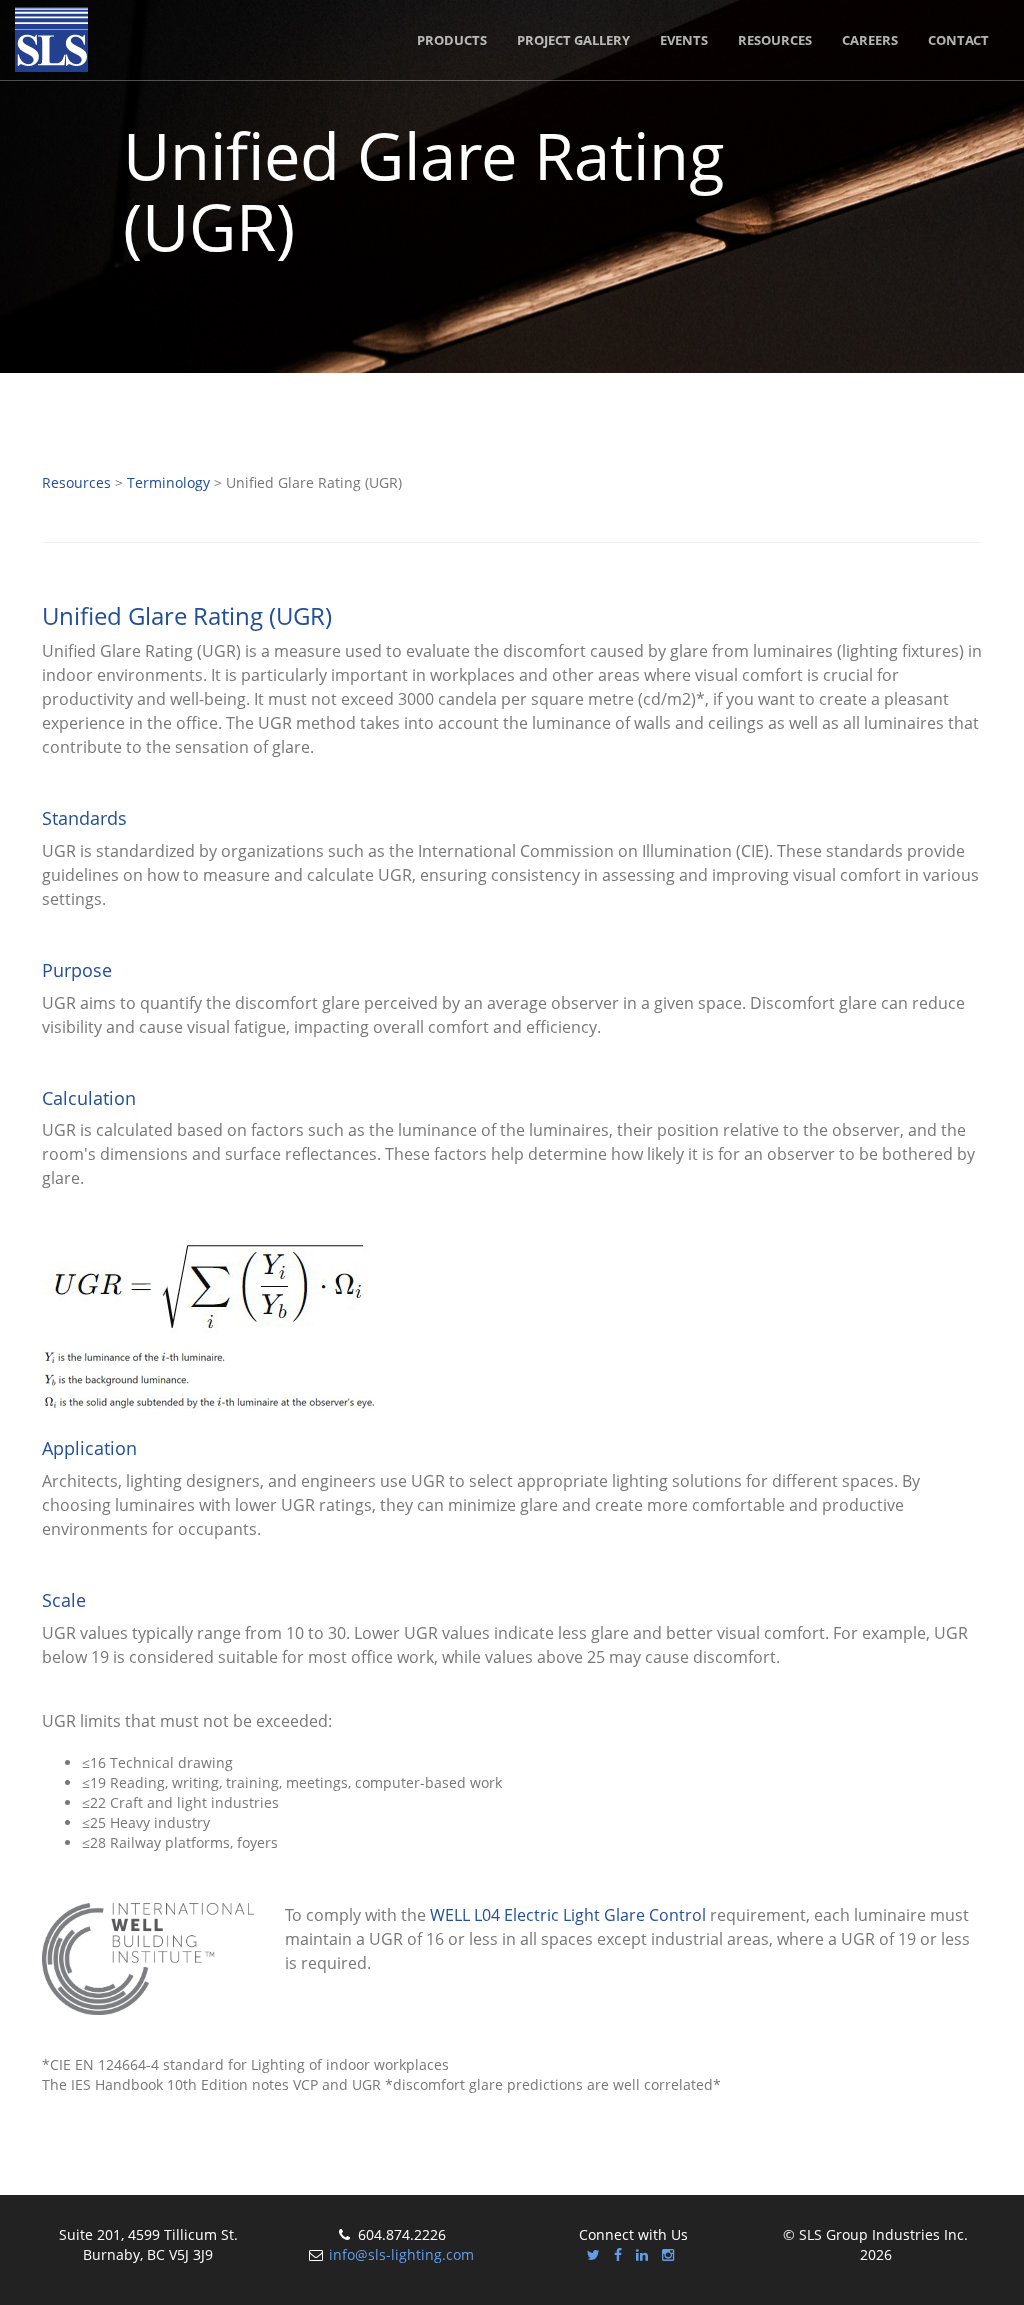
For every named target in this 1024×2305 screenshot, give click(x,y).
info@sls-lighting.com (401, 2254)
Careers (870, 40)
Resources (775, 40)
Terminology (168, 482)
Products (452, 40)
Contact (958, 40)
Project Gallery (573, 40)
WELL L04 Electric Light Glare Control (568, 1915)
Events (684, 40)
